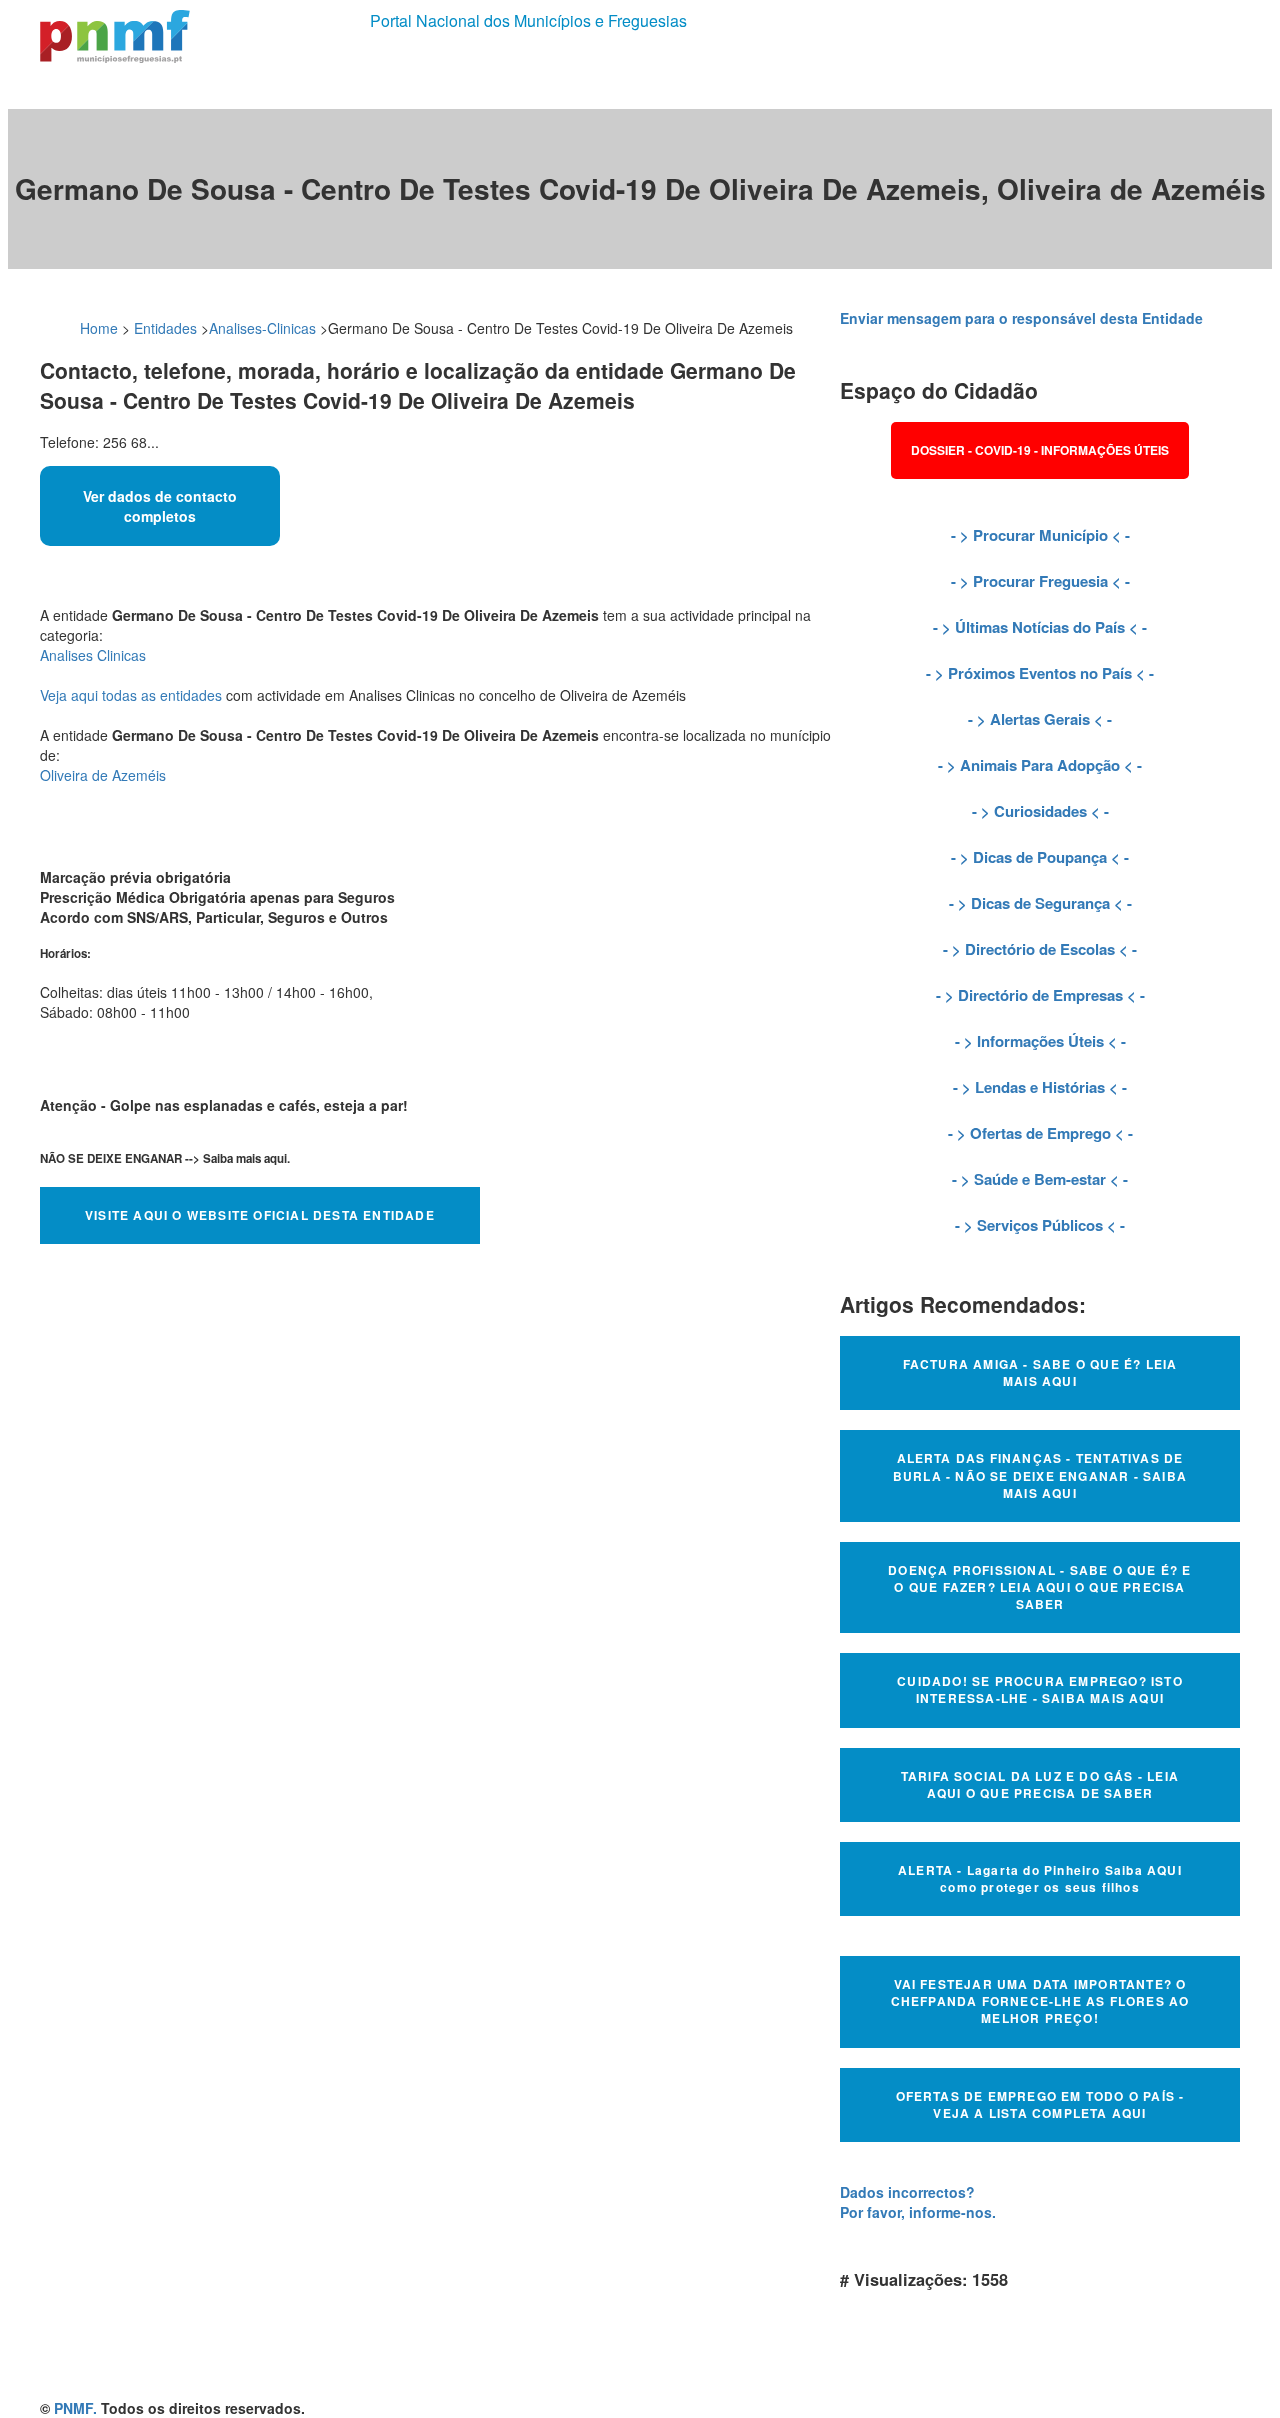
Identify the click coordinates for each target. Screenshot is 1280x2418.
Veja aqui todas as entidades (131, 695)
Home (99, 328)
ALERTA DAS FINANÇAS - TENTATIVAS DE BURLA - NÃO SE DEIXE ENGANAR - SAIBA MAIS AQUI (1040, 1475)
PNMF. (75, 2408)
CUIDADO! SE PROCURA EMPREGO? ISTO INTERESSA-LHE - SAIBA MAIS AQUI (1040, 1689)
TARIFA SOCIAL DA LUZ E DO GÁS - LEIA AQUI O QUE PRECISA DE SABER (1040, 1784)
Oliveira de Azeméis (103, 775)
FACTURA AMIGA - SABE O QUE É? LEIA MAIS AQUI (1040, 1372)
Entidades (165, 328)
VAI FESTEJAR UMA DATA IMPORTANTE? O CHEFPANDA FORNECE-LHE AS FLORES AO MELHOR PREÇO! (1040, 2001)
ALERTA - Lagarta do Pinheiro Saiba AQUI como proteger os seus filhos (1040, 1878)
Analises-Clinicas (262, 328)
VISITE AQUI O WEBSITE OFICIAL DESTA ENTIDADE (260, 1215)
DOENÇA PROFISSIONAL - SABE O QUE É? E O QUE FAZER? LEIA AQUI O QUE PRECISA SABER (1039, 1587)
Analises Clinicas (93, 655)
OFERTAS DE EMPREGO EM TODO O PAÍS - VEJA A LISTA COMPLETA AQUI (1040, 2104)
